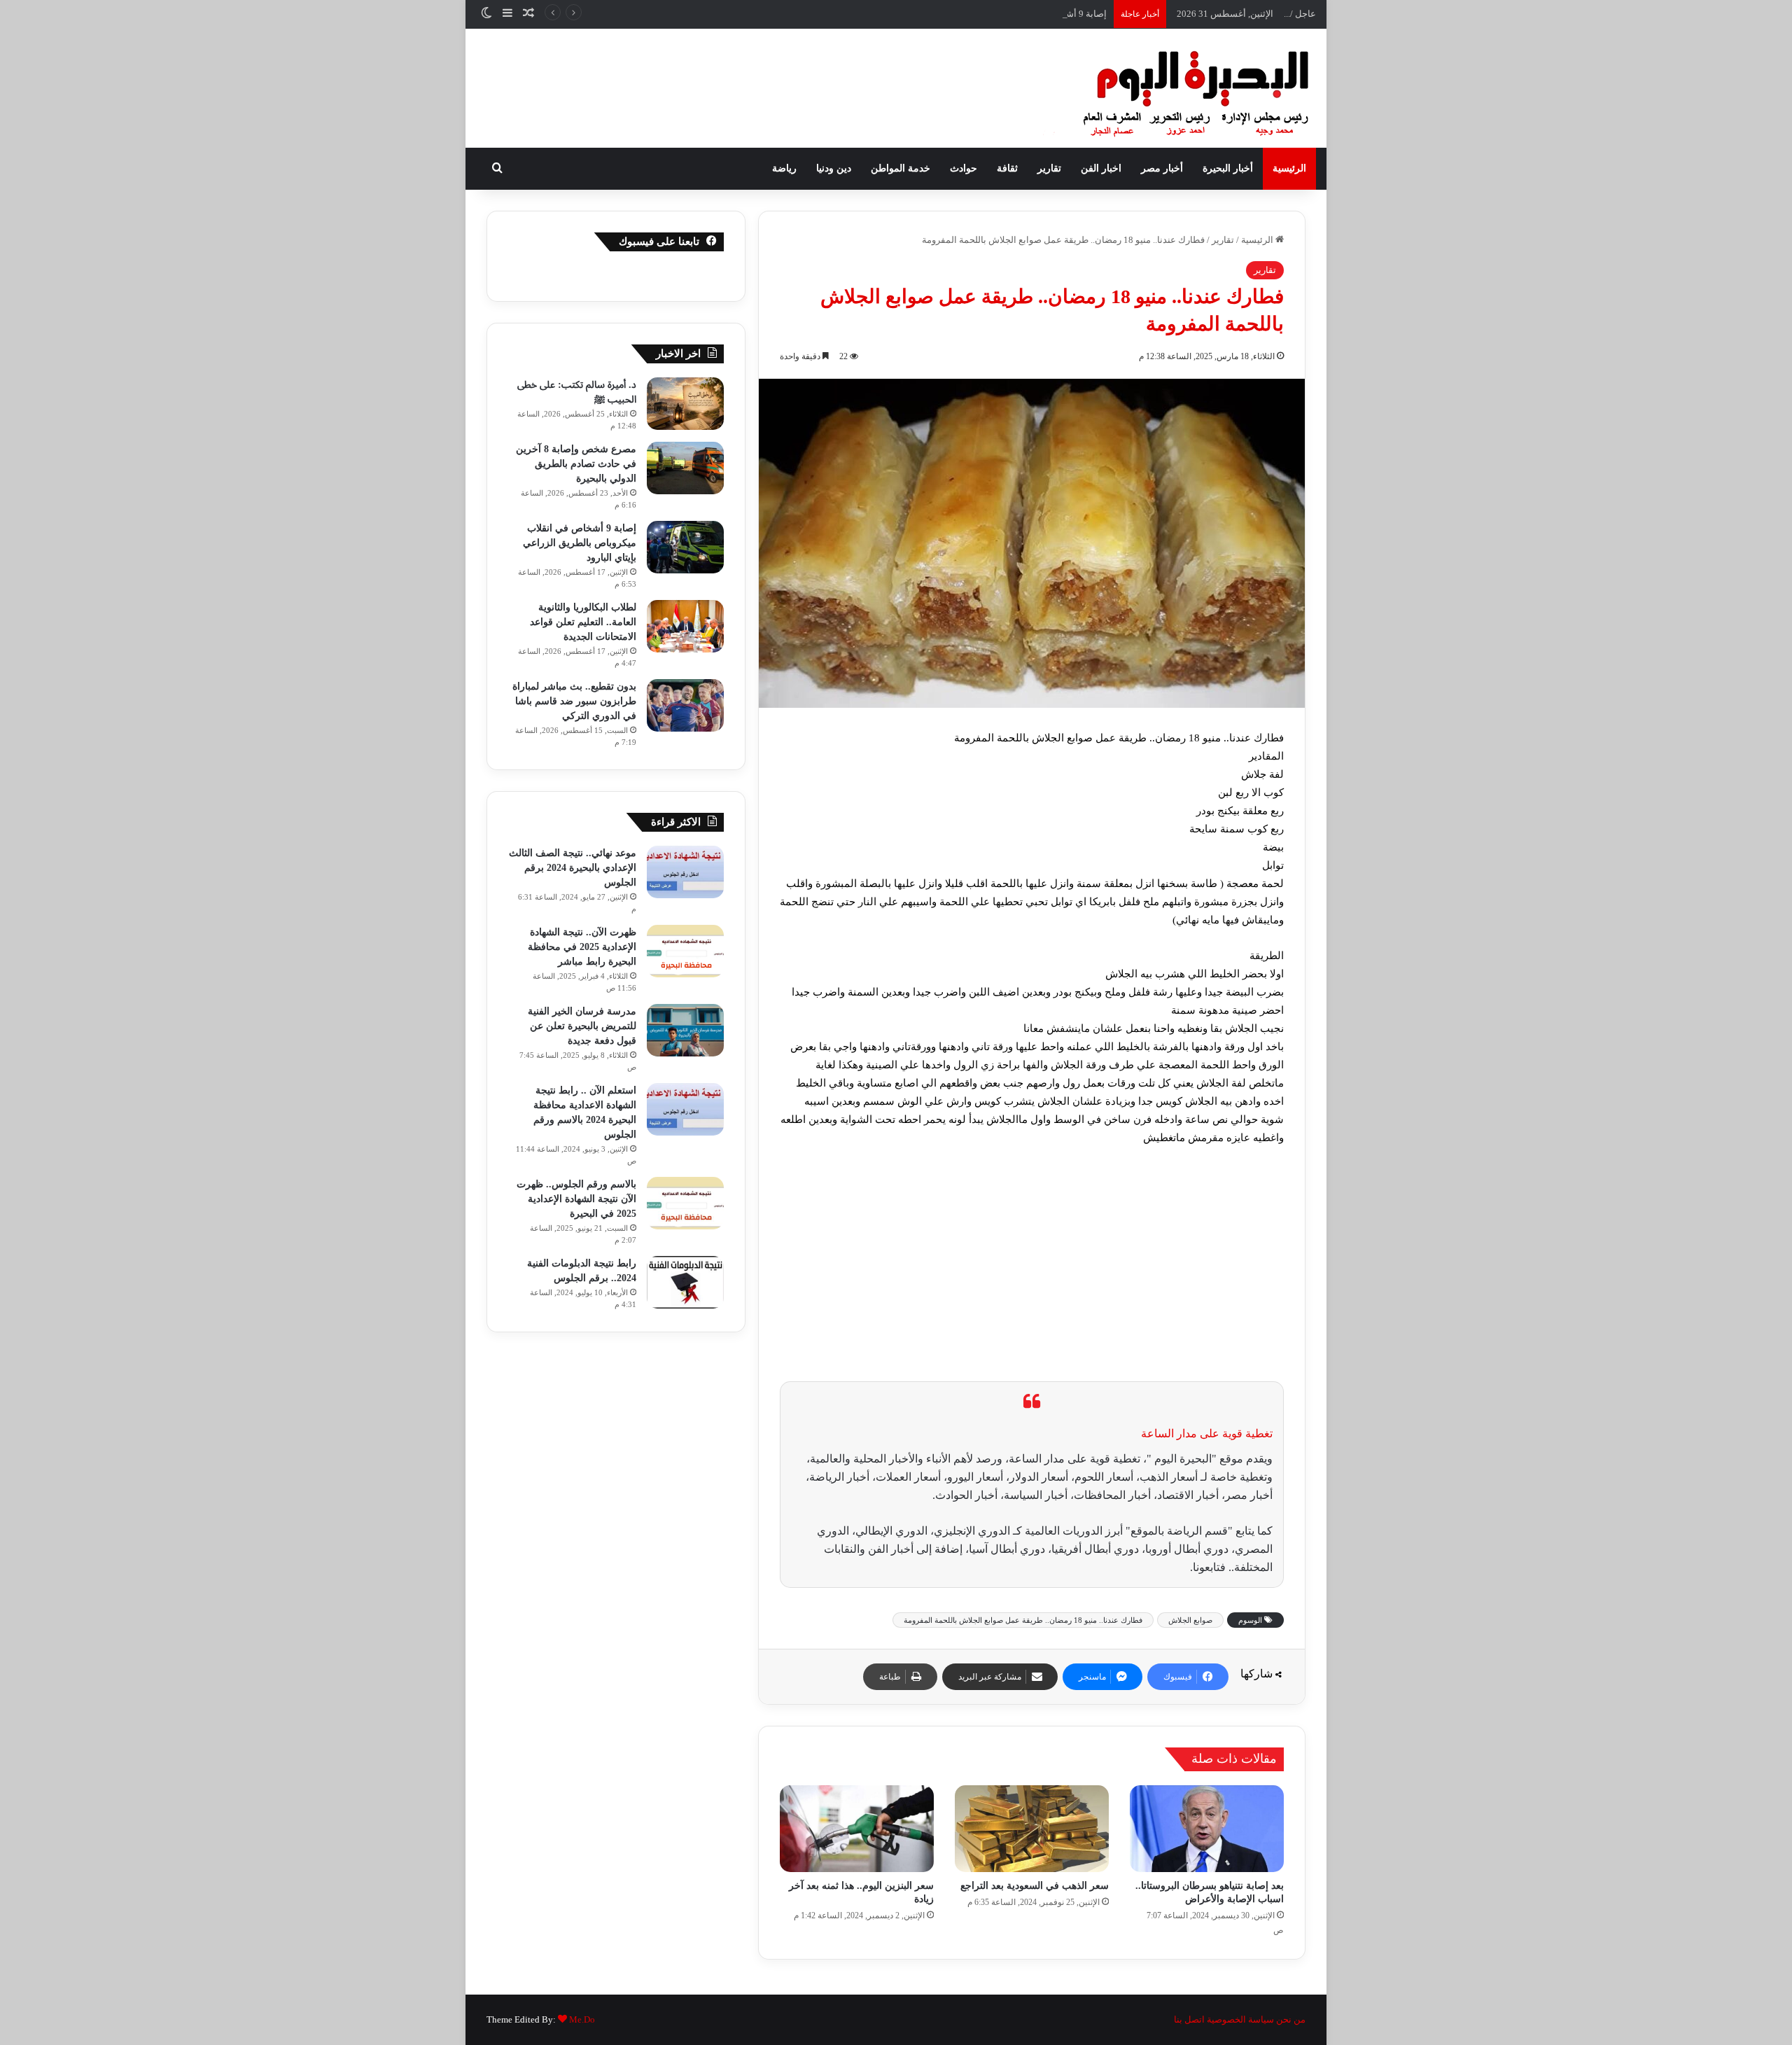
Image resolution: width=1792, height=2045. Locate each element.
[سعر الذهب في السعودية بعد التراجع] (1032, 1829)
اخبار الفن (1101, 168)
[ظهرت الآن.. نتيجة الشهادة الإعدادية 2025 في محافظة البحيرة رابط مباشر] (685, 951)
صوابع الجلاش (1190, 1620)
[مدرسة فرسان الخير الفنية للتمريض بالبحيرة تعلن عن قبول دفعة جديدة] (685, 1030)
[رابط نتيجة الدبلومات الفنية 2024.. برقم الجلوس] (685, 1282)
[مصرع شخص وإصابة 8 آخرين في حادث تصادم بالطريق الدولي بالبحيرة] (685, 468)
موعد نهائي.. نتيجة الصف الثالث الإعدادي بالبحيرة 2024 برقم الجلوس (573, 868)
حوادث (964, 168)
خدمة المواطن (901, 168)
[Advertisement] (1032, 1262)
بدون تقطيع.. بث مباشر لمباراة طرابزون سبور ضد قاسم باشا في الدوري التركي (574, 701)
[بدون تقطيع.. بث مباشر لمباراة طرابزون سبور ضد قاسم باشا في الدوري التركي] (685, 705)
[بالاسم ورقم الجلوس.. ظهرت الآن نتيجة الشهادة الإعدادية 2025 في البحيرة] (685, 1203)
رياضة (784, 168)
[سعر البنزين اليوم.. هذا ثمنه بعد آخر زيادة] (857, 1829)
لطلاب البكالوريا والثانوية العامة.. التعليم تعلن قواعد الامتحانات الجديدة (583, 622)
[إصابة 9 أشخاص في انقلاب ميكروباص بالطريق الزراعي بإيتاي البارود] (685, 547)
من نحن (1291, 2019)
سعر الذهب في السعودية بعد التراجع (1035, 1886)
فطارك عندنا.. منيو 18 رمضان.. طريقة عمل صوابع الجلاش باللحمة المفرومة (1023, 1620)
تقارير (1049, 168)
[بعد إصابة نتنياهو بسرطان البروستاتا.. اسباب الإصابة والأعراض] (1207, 1829)
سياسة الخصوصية (1240, 2019)
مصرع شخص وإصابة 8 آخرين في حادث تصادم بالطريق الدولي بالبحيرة (576, 464)
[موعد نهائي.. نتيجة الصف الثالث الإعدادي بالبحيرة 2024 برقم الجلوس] (685, 872)
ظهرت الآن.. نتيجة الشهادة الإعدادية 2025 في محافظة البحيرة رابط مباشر (582, 947)
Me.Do (582, 2019)
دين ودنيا (834, 168)
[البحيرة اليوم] (1158, 88)
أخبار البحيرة (1228, 168)
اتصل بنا (1189, 2019)
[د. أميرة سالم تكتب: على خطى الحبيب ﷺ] (685, 404)
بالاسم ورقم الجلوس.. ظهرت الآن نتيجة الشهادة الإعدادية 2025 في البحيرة (576, 1199)
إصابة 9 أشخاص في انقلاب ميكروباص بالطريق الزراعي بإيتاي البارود (978, 14)
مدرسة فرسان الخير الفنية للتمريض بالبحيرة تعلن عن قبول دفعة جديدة (582, 1026)
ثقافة (1007, 168)
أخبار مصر (1162, 168)
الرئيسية (1289, 168)
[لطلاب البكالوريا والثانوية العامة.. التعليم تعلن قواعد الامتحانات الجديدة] (685, 626)
